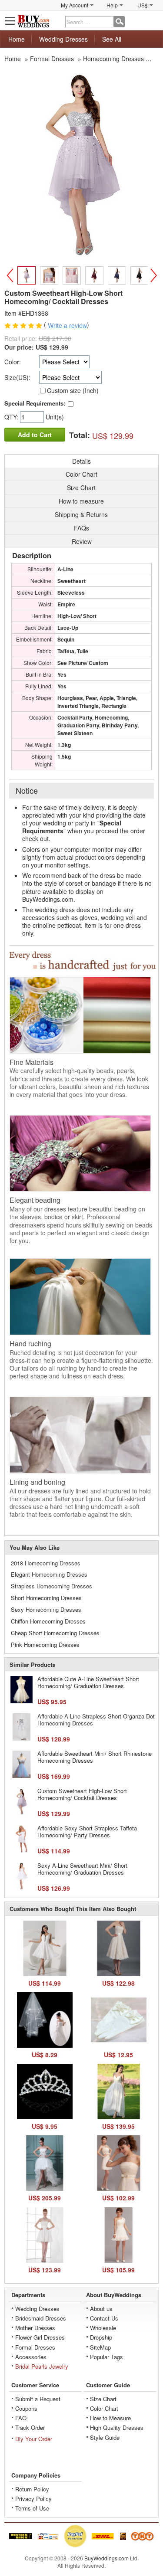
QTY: (12, 417)
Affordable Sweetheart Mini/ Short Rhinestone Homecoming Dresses (95, 1757)
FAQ (21, 2418)
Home (17, 39)
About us (101, 2309)
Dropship (101, 2337)
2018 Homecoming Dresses (46, 1563)
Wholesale (103, 2328)
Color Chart (104, 2408)
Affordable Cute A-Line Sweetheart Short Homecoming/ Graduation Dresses (88, 1682)
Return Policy (32, 2489)
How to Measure (110, 2418)
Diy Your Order (34, 2439)
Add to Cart (35, 435)
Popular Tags (106, 2357)
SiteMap (100, 2347)
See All (112, 39)
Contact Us (104, 2318)
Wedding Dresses (63, 39)
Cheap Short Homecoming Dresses (55, 1633)
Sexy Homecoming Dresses (46, 1609)
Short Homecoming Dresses (46, 1598)
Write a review (67, 326)
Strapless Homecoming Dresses (52, 1586)
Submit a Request (38, 2399)
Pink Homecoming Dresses (45, 1645)
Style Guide (105, 2437)
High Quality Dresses (117, 2427)
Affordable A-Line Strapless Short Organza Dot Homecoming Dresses (96, 1720)
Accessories (31, 2357)
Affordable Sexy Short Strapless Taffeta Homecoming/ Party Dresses (87, 1831)
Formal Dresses (35, 2347)
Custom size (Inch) (73, 390)
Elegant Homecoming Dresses (49, 1574)
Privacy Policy (33, 2499)
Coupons (26, 2408)
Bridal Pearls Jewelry (42, 2366)
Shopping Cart (153, 21)
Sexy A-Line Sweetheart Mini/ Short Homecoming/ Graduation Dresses (82, 1869)
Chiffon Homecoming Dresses (48, 1621)
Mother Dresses (35, 2328)
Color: (13, 362)
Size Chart (103, 2399)
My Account (75, 5)
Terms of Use (32, 2508)
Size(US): (17, 377)
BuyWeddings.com (106, 2558)
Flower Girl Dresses (40, 2337)
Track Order (30, 2427)
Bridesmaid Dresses (41, 2318)
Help (112, 5)
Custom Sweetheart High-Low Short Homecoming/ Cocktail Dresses (82, 1794)
